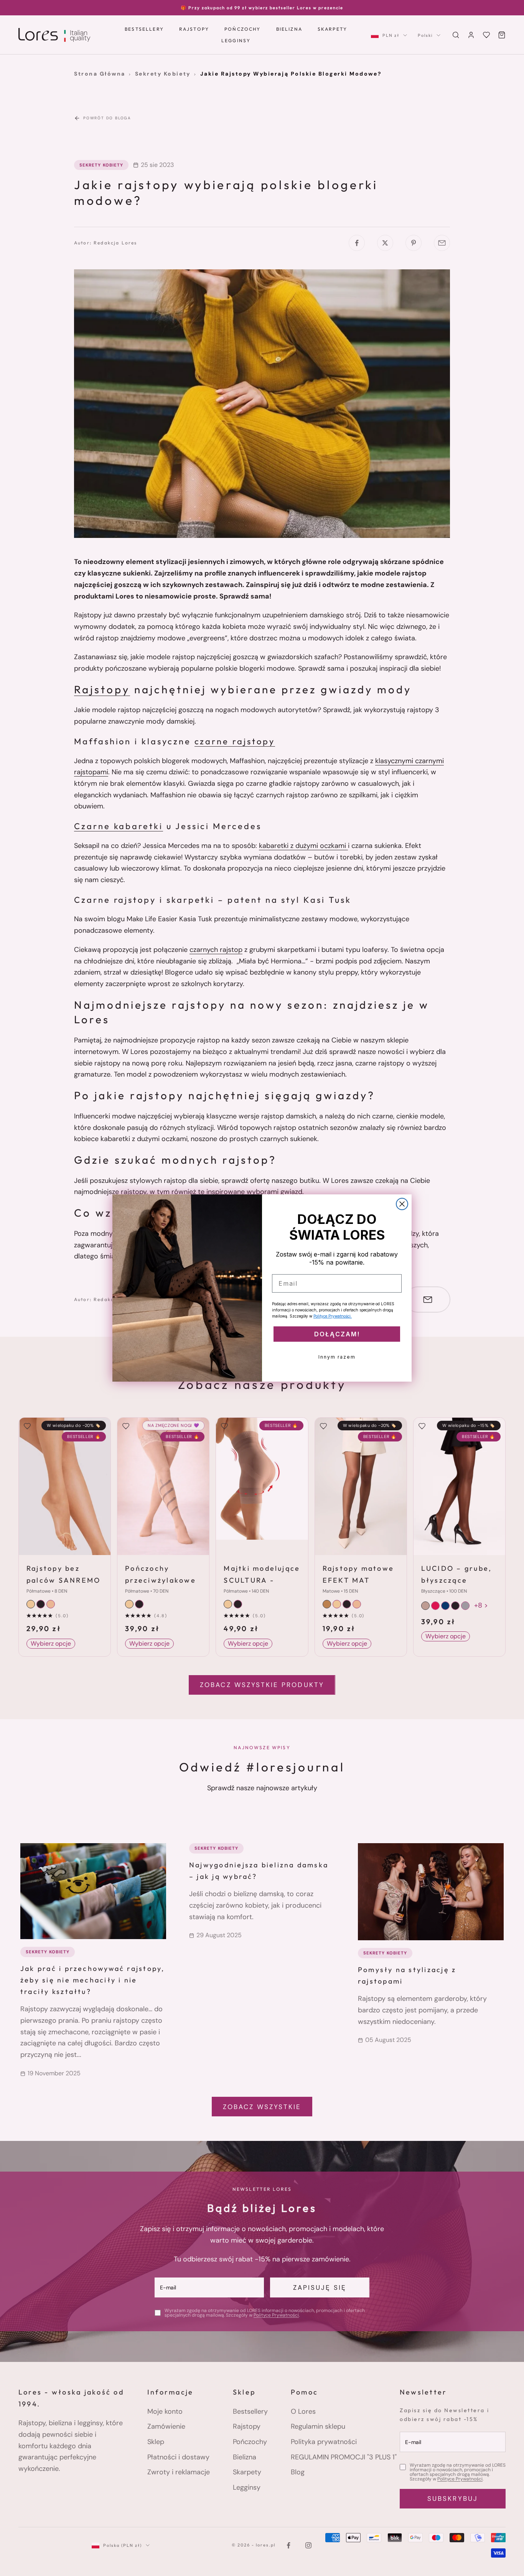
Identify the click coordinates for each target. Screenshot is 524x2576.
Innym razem (337, 1357)
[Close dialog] (402, 1204)
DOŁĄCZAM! (337, 1334)
